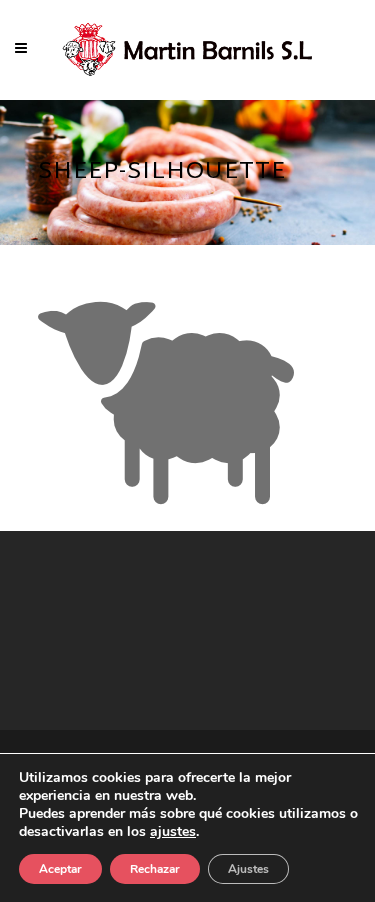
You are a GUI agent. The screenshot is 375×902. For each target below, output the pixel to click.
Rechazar (155, 869)
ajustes (173, 832)
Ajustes (248, 869)
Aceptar (60, 869)
